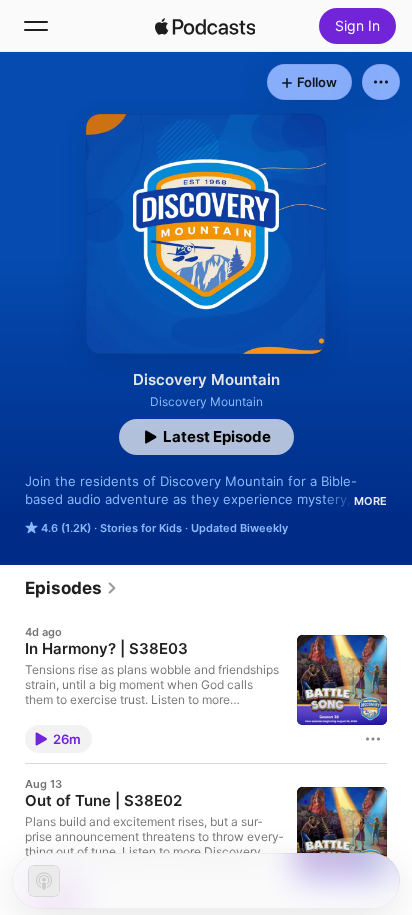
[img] (205, 26)
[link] (71, 588)
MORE (370, 501)
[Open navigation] (36, 26)
